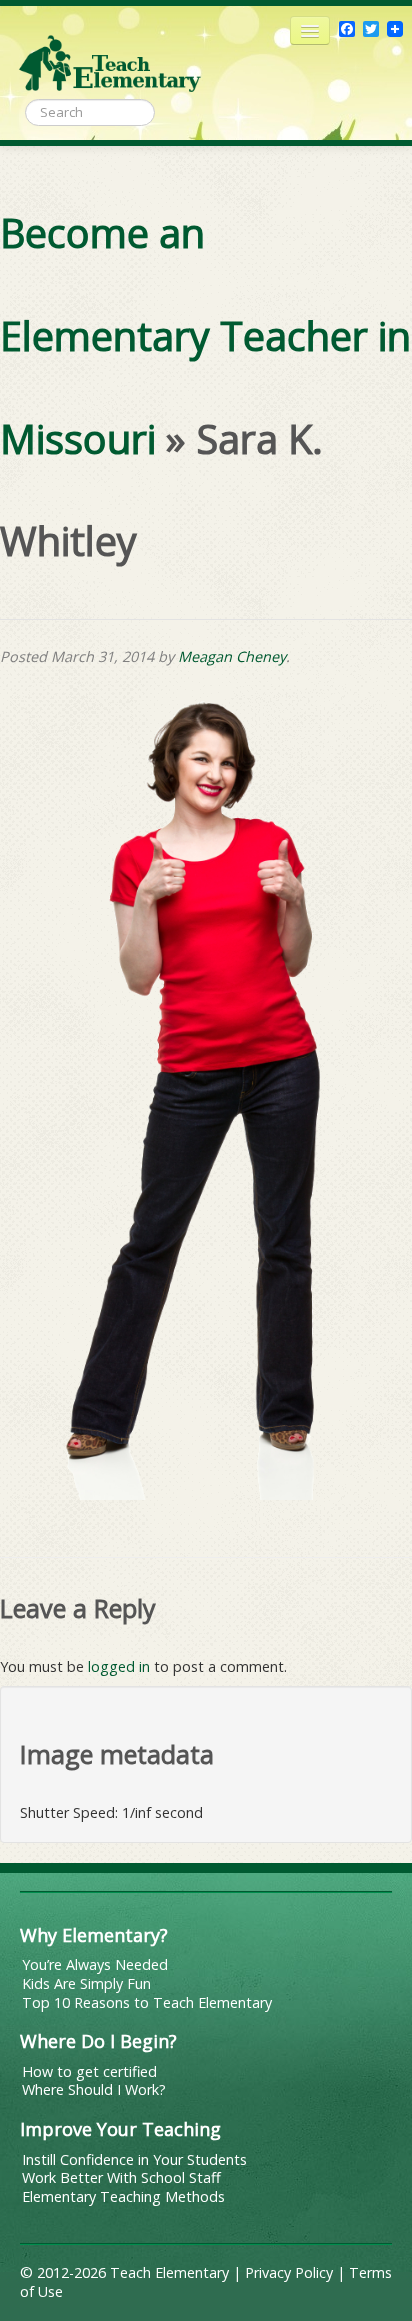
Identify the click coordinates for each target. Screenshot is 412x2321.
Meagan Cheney (232, 656)
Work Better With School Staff (121, 2177)
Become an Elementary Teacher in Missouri (205, 336)
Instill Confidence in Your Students (134, 2159)
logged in (119, 1666)
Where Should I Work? (94, 2089)
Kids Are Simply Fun (86, 1983)
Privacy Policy (289, 2272)
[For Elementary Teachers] (110, 55)
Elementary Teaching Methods (123, 2196)
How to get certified (89, 2071)
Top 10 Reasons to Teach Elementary (147, 2002)
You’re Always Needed (95, 1964)
